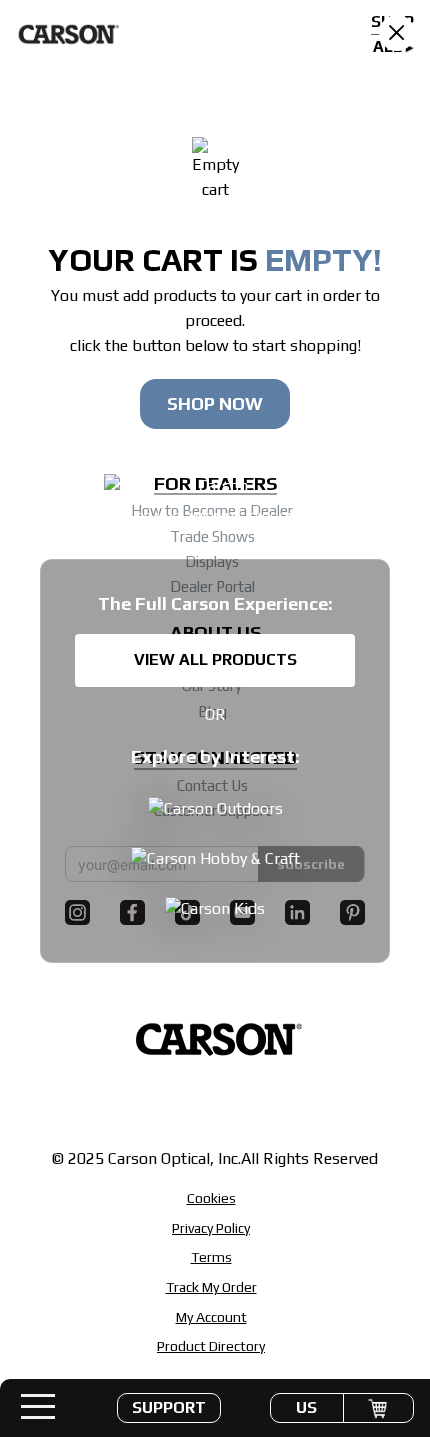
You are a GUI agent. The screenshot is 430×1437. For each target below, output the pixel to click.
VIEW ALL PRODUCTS (215, 659)
